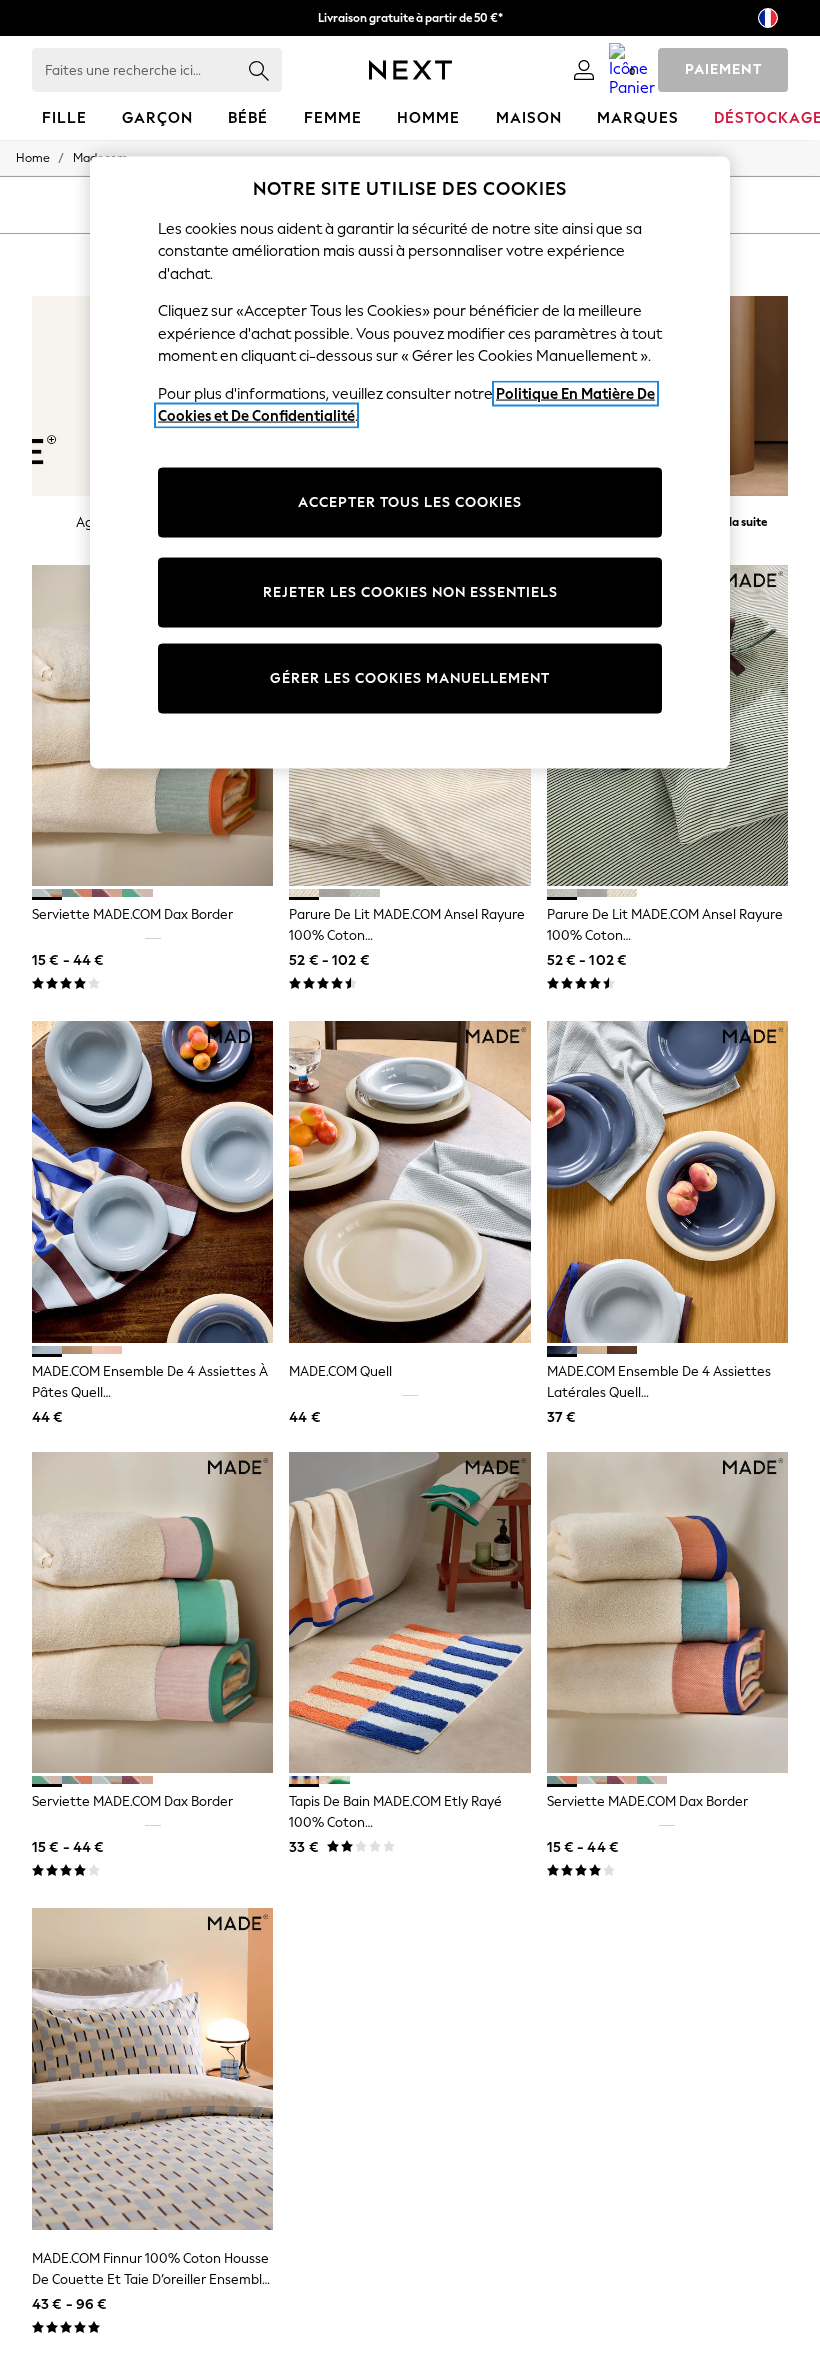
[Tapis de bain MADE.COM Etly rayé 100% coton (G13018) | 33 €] (409, 1613)
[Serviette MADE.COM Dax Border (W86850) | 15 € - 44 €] (152, 1613)
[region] (410, 462)
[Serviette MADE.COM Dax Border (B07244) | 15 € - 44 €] (667, 1613)
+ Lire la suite (733, 519)
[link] (584, 70)
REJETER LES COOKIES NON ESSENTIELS (410, 591)
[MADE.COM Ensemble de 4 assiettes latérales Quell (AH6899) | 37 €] (667, 1182)
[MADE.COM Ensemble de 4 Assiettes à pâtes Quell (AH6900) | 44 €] (152, 1182)
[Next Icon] (410, 70)
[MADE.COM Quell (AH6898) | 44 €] (409, 1182)
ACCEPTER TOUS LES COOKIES (410, 501)
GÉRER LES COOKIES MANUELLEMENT (410, 677)
